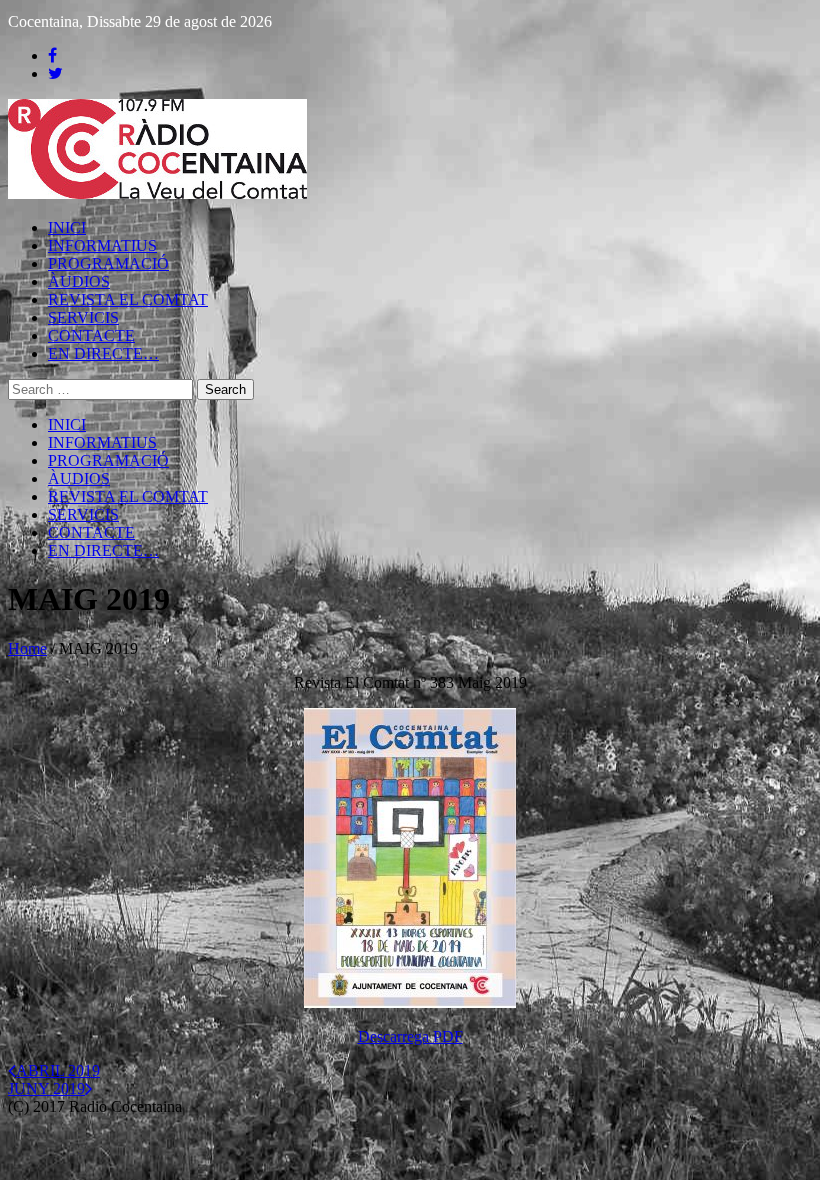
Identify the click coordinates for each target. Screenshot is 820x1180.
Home (27, 648)
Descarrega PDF (410, 1036)
